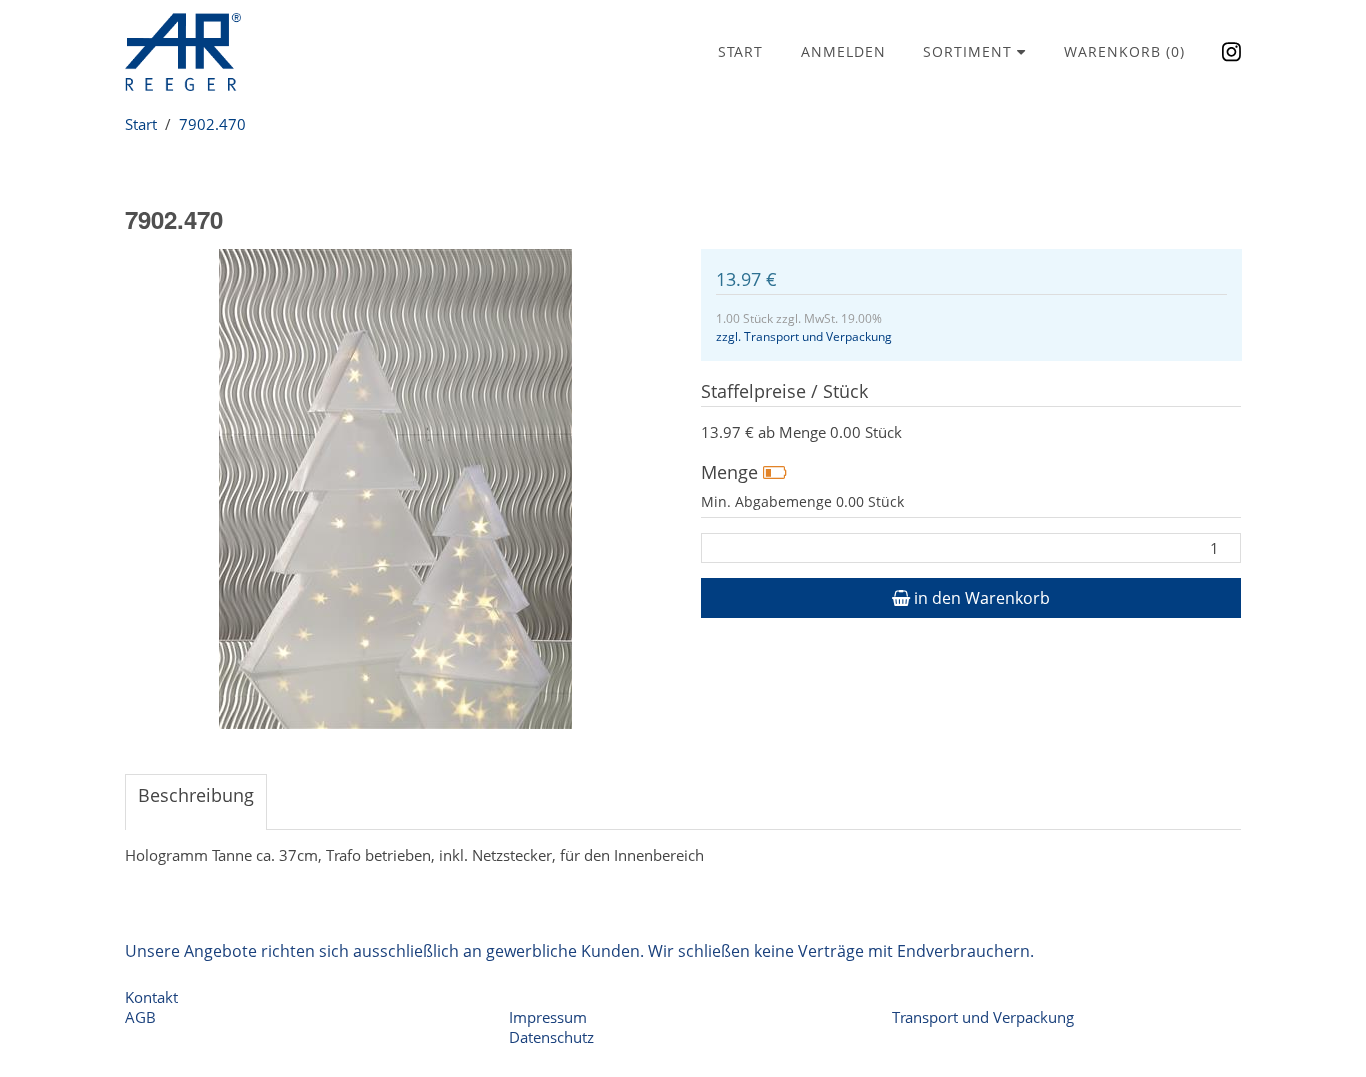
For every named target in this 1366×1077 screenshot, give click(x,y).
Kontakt (151, 997)
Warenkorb (1124, 51)
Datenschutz (551, 1037)
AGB (140, 1017)
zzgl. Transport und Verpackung (804, 336)
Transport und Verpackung (983, 1017)
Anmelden (843, 51)
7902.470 (212, 124)
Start (740, 51)
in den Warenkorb (980, 598)
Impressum (548, 1017)
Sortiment (970, 51)
